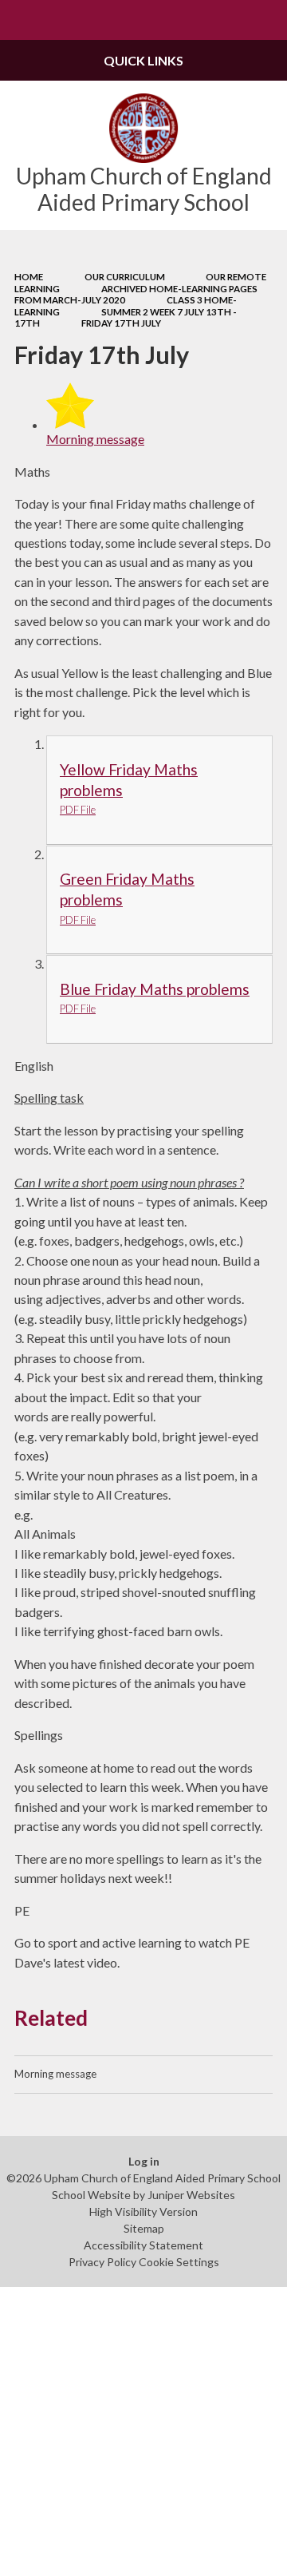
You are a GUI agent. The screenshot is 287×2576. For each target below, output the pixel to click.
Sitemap (144, 2228)
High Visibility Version (143, 2211)
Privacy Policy (102, 2262)
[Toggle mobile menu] (20, 20)
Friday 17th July (121, 323)
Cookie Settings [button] (179, 2262)
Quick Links (143, 60)
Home (29, 277)
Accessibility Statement (143, 2245)
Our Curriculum (125, 277)
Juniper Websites (191, 2195)
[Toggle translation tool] (228, 20)
